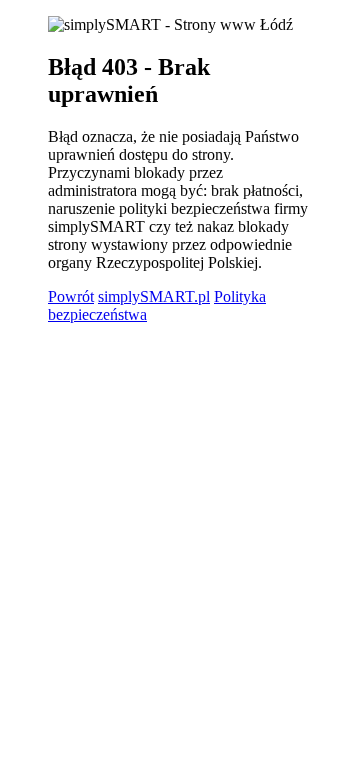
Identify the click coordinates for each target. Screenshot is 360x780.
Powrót (71, 296)
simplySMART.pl (154, 296)
